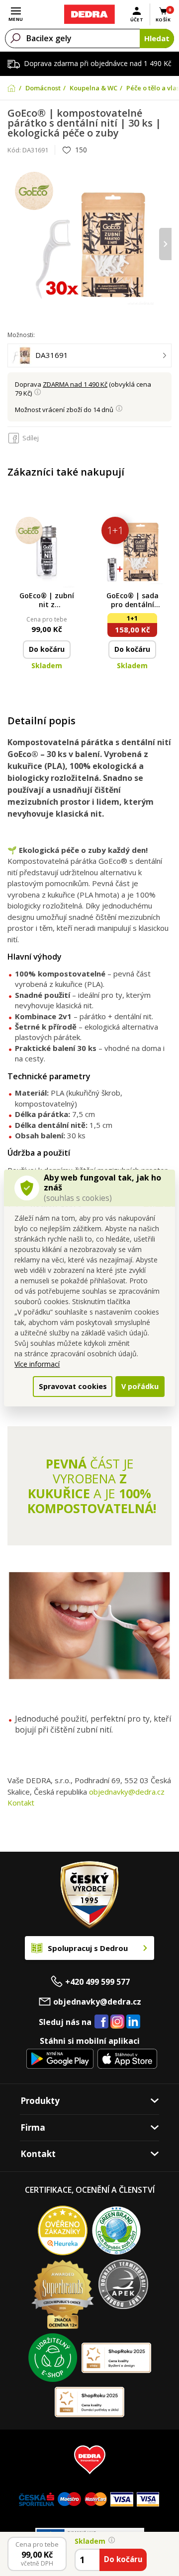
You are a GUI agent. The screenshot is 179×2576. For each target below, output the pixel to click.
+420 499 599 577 (97, 1982)
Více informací (37, 1364)
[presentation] (14, 244)
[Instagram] (118, 2022)
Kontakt (21, 1803)
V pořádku (140, 1386)
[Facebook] (101, 2022)
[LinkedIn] (133, 2022)
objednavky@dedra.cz (127, 1792)
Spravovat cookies (73, 1386)
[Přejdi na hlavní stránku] (89, 14)
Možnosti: (21, 335)
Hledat (157, 38)
